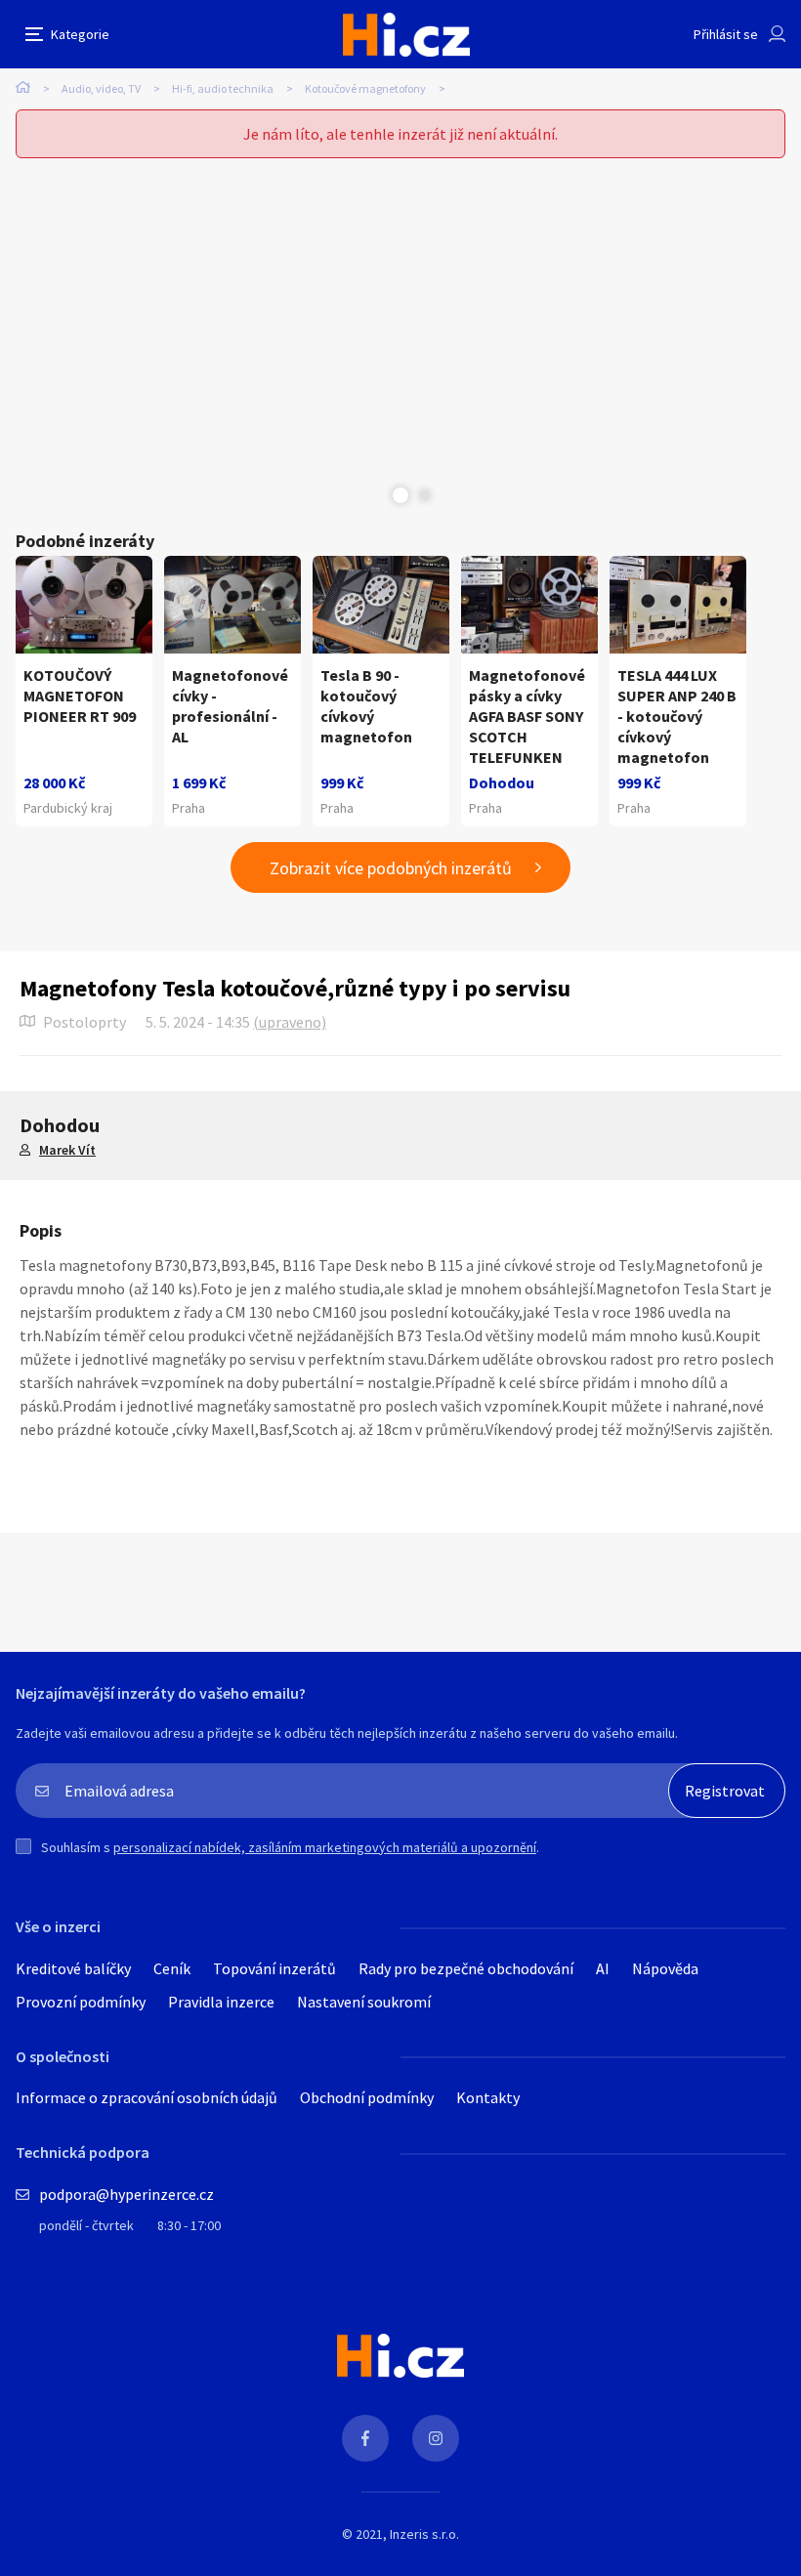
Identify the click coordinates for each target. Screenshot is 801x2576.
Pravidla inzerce (221, 2002)
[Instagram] (436, 2438)
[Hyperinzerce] (406, 35)
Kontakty (488, 2097)
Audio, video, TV (101, 88)
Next (425, 495)
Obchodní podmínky (367, 2097)
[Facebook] (365, 2438)
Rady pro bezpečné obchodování (466, 1968)
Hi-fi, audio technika (223, 88)
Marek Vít (67, 1150)
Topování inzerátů (274, 1968)
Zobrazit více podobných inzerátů (391, 868)
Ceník (172, 1968)
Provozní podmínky (81, 2002)
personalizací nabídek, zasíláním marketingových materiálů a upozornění (325, 1847)
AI (603, 1968)
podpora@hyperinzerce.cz (126, 2194)
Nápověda (665, 1968)
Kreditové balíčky (73, 1968)
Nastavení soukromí (364, 2002)
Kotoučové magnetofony (365, 88)
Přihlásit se (726, 34)
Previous (376, 495)
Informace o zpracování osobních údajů (147, 2097)
